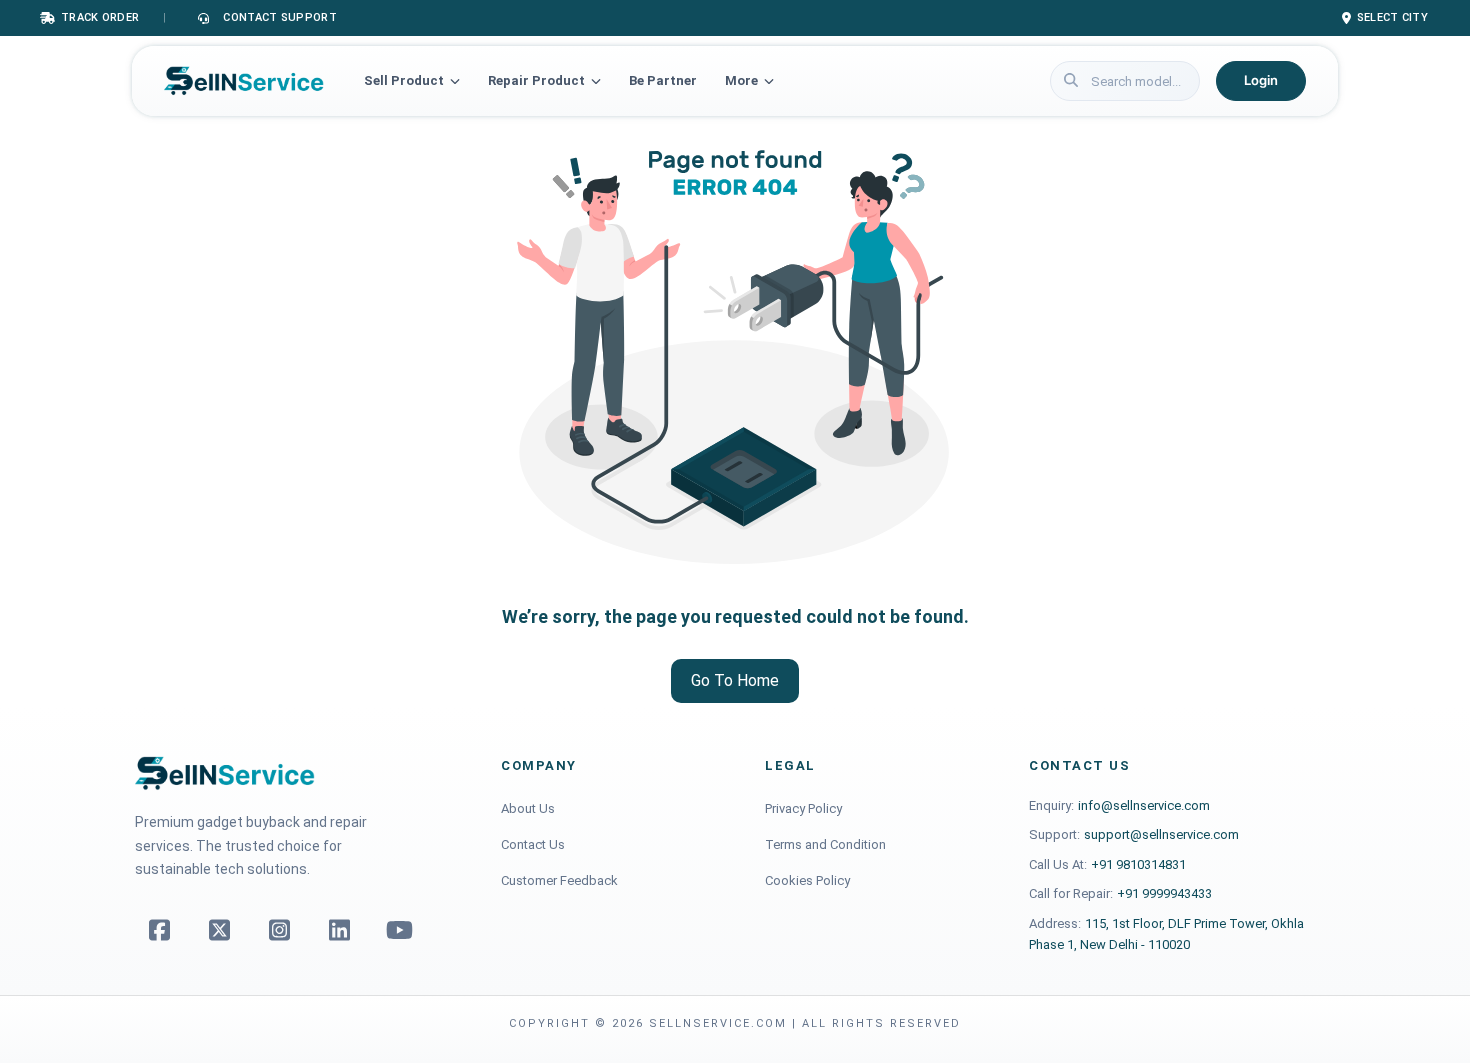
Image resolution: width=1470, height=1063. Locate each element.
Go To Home (735, 680)
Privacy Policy (803, 808)
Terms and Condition (825, 844)
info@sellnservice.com (1144, 805)
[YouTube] (399, 930)
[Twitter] (219, 930)
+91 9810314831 (1138, 864)
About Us (528, 808)
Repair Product (536, 80)
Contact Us (533, 844)
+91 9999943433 (1164, 893)
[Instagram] (279, 930)
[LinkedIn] (339, 930)
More (741, 80)
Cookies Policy (807, 880)
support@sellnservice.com (1161, 834)
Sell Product (404, 80)
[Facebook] (159, 930)
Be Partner (663, 80)
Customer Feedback (559, 880)
